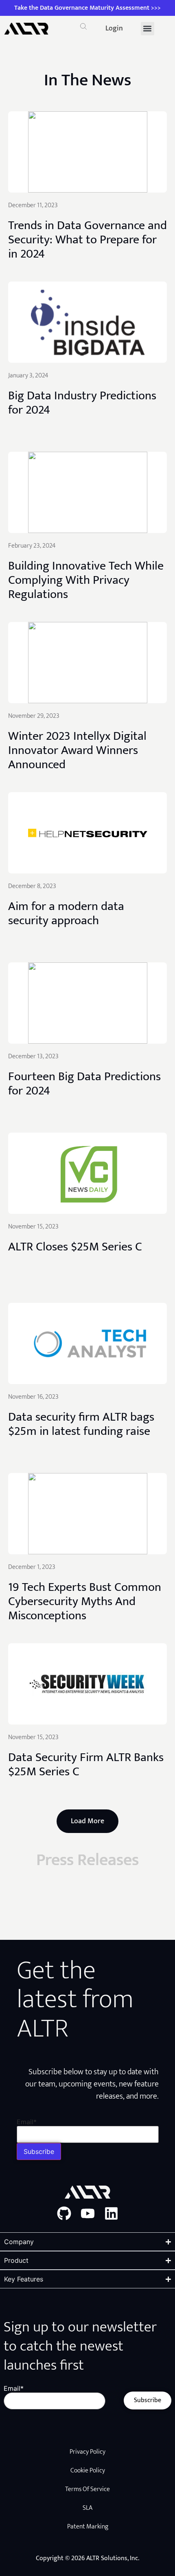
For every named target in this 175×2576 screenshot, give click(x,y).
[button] (83, 28)
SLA (87, 2508)
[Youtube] (88, 2213)
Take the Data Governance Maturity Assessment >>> (87, 8)
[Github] (64, 2213)
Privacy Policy (87, 2452)
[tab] (87, 80)
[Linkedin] (111, 2213)
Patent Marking (88, 2527)
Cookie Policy (88, 2471)
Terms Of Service (87, 2489)
